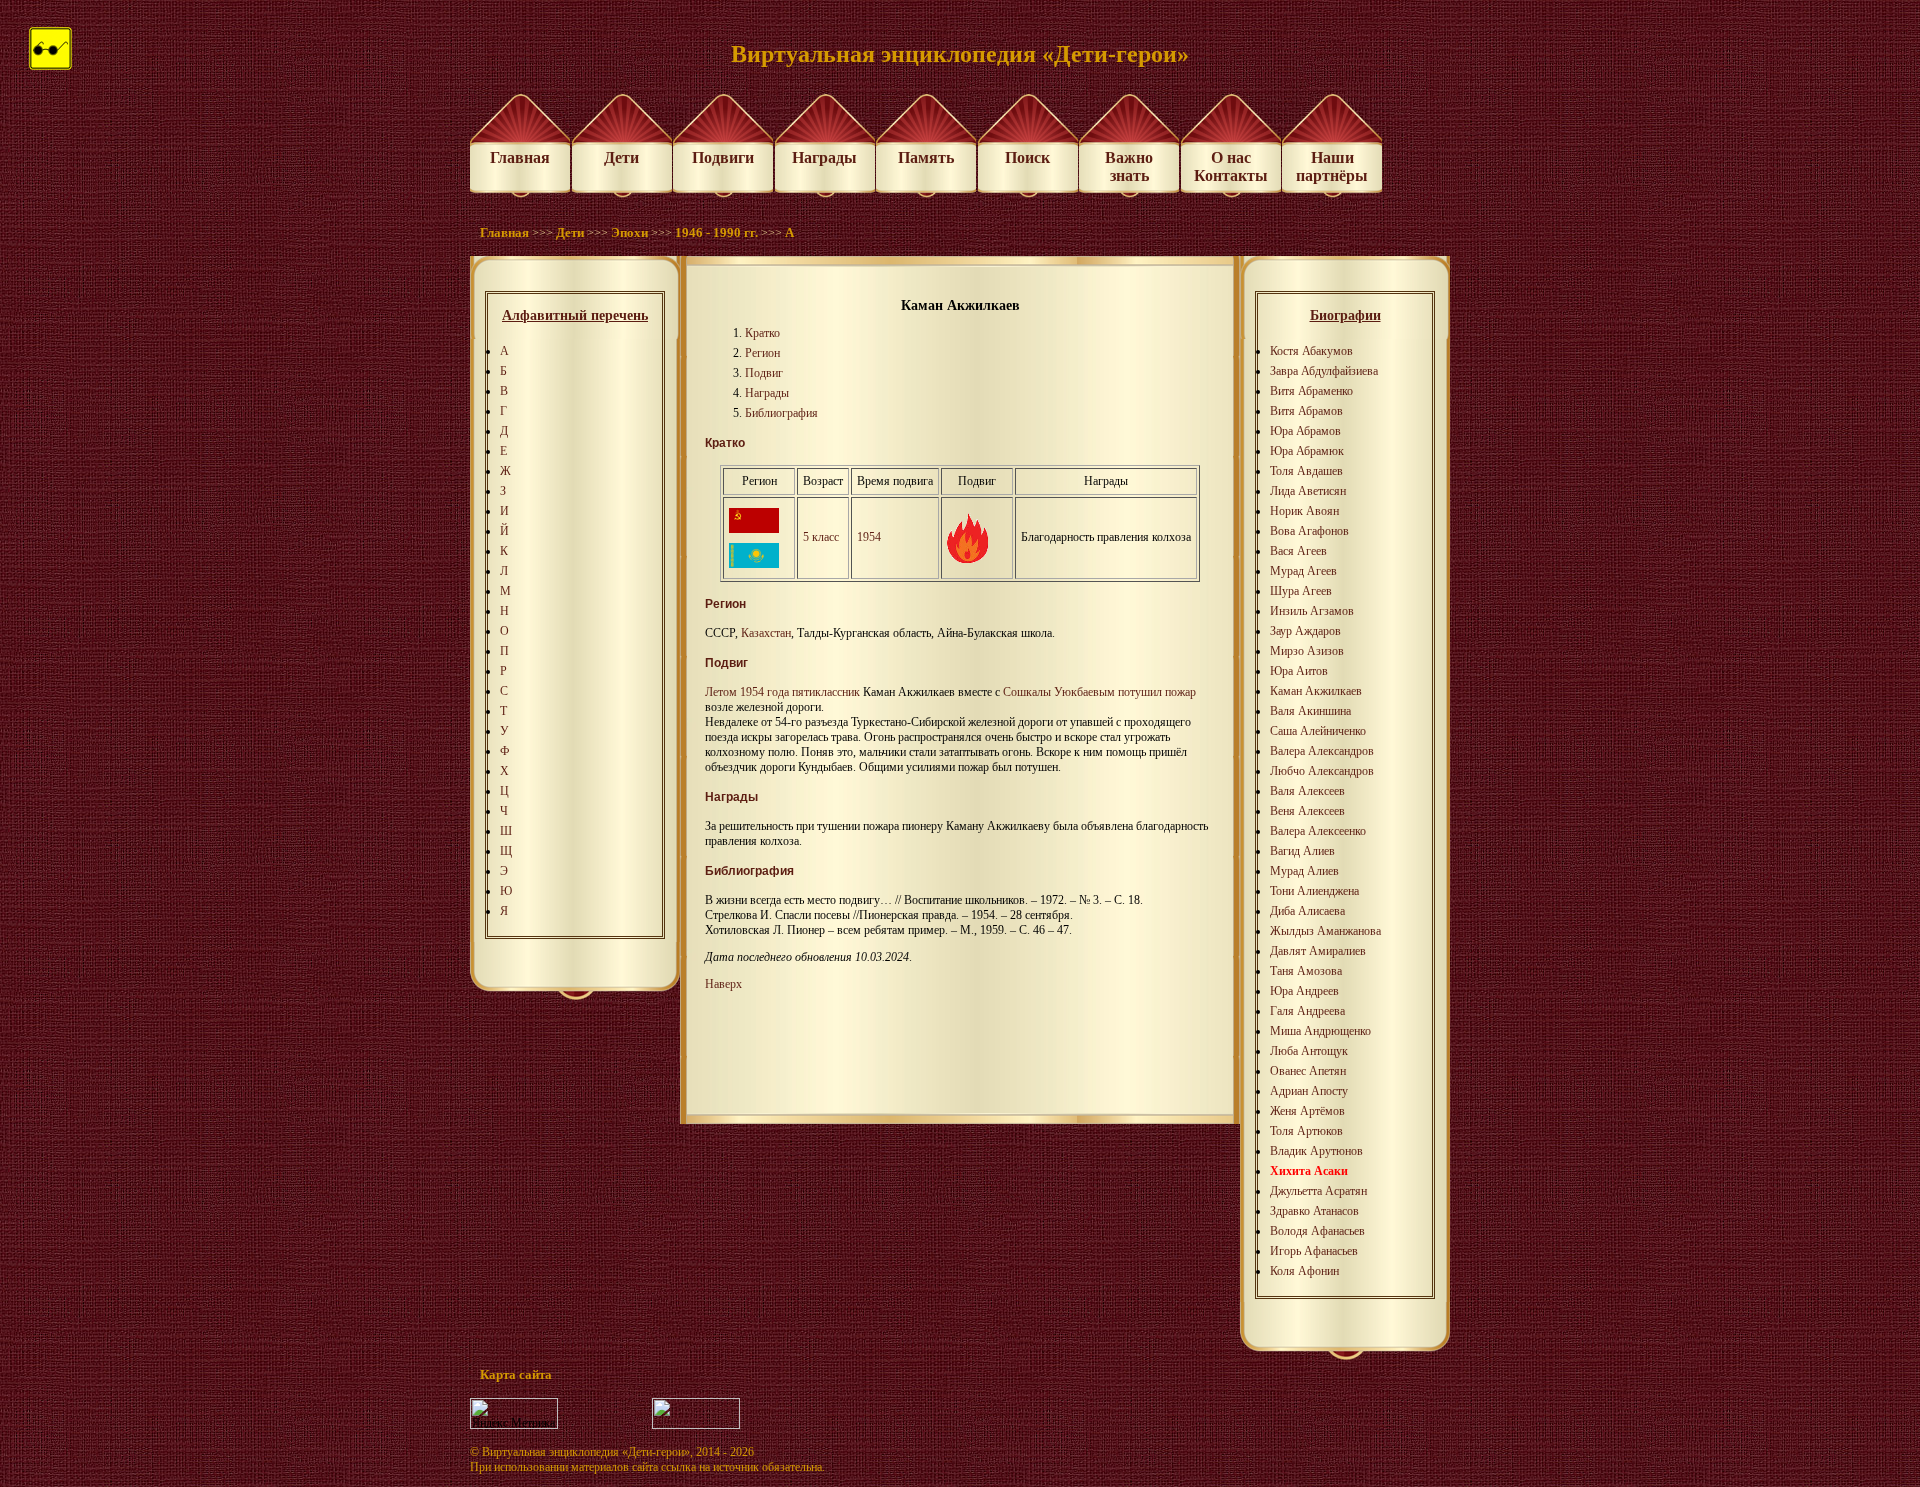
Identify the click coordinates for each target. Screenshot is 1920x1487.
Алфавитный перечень (575, 315)
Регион (762, 353)
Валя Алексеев (1307, 791)
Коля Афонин (1304, 1271)
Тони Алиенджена (1314, 891)
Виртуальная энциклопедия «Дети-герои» (586, 1452)
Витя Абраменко (1311, 391)
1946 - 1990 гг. (716, 232)
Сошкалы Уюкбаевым (1059, 692)
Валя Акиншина (1310, 711)
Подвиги (723, 157)
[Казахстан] (754, 564)
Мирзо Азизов (1307, 651)
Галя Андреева (1307, 1011)
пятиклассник (826, 692)
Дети (621, 157)
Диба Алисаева (1307, 911)
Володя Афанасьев (1317, 1231)
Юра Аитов (1299, 671)
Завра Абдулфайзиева (1324, 371)
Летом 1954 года (747, 692)
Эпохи (629, 232)
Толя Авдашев (1306, 471)
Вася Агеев (1298, 551)
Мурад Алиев (1304, 871)
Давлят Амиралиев (1318, 951)
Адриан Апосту (1309, 1091)
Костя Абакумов (1311, 351)
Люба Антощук (1309, 1051)
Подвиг (764, 373)
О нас (1231, 157)
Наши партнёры (1332, 166)
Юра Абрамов (1305, 431)
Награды (824, 157)
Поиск (1027, 157)
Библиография (781, 413)
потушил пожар (1157, 692)
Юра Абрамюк (1307, 451)
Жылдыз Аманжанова (1325, 931)
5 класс (821, 537)
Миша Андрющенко (1320, 1031)
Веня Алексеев (1307, 811)
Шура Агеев (1301, 591)
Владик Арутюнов (1316, 1151)
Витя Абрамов (1306, 411)
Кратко (762, 333)
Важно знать (1129, 166)
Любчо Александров (1322, 771)
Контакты (1231, 175)
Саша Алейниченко (1318, 731)
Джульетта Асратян (1318, 1191)
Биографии (1345, 315)
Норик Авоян (1304, 511)
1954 (869, 537)
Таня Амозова (1306, 971)
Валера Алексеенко (1318, 831)
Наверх (723, 984)
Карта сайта (516, 1374)
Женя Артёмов (1307, 1111)
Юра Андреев (1304, 991)
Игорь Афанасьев (1314, 1251)
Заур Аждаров (1305, 631)
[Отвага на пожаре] (967, 559)
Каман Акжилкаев (1316, 691)
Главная (520, 157)
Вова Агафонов (1309, 531)
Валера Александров (1322, 751)
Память (926, 157)
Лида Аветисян (1308, 491)
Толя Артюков (1306, 1131)
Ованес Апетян (1308, 1071)
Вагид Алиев (1302, 851)
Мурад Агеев (1303, 571)
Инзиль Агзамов (1312, 611)
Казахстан (766, 633)
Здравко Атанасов (1314, 1211)
